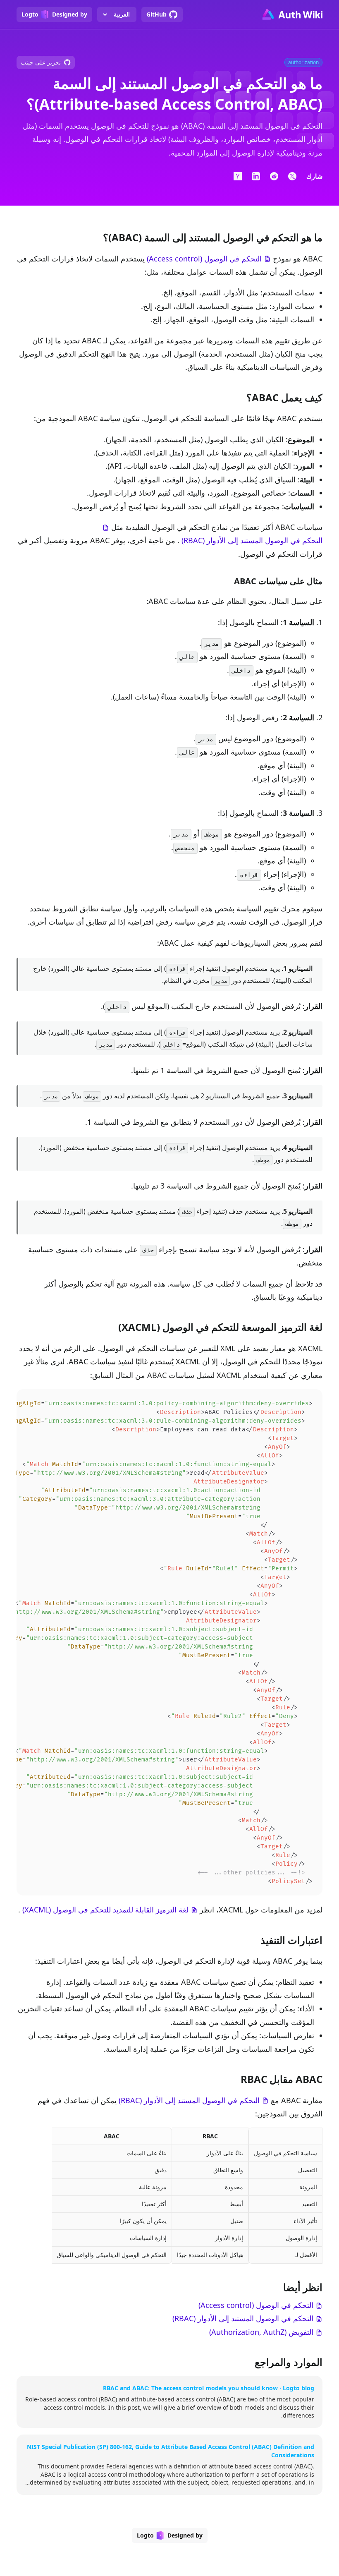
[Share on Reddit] (274, 176)
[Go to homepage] (292, 14)
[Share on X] (292, 176)
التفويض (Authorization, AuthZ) (261, 2332)
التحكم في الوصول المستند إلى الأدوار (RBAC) (252, 540)
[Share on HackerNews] (238, 176)
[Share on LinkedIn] (256, 176)
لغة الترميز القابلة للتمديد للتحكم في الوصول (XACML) (105, 1910)
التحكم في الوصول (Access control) (204, 259)
